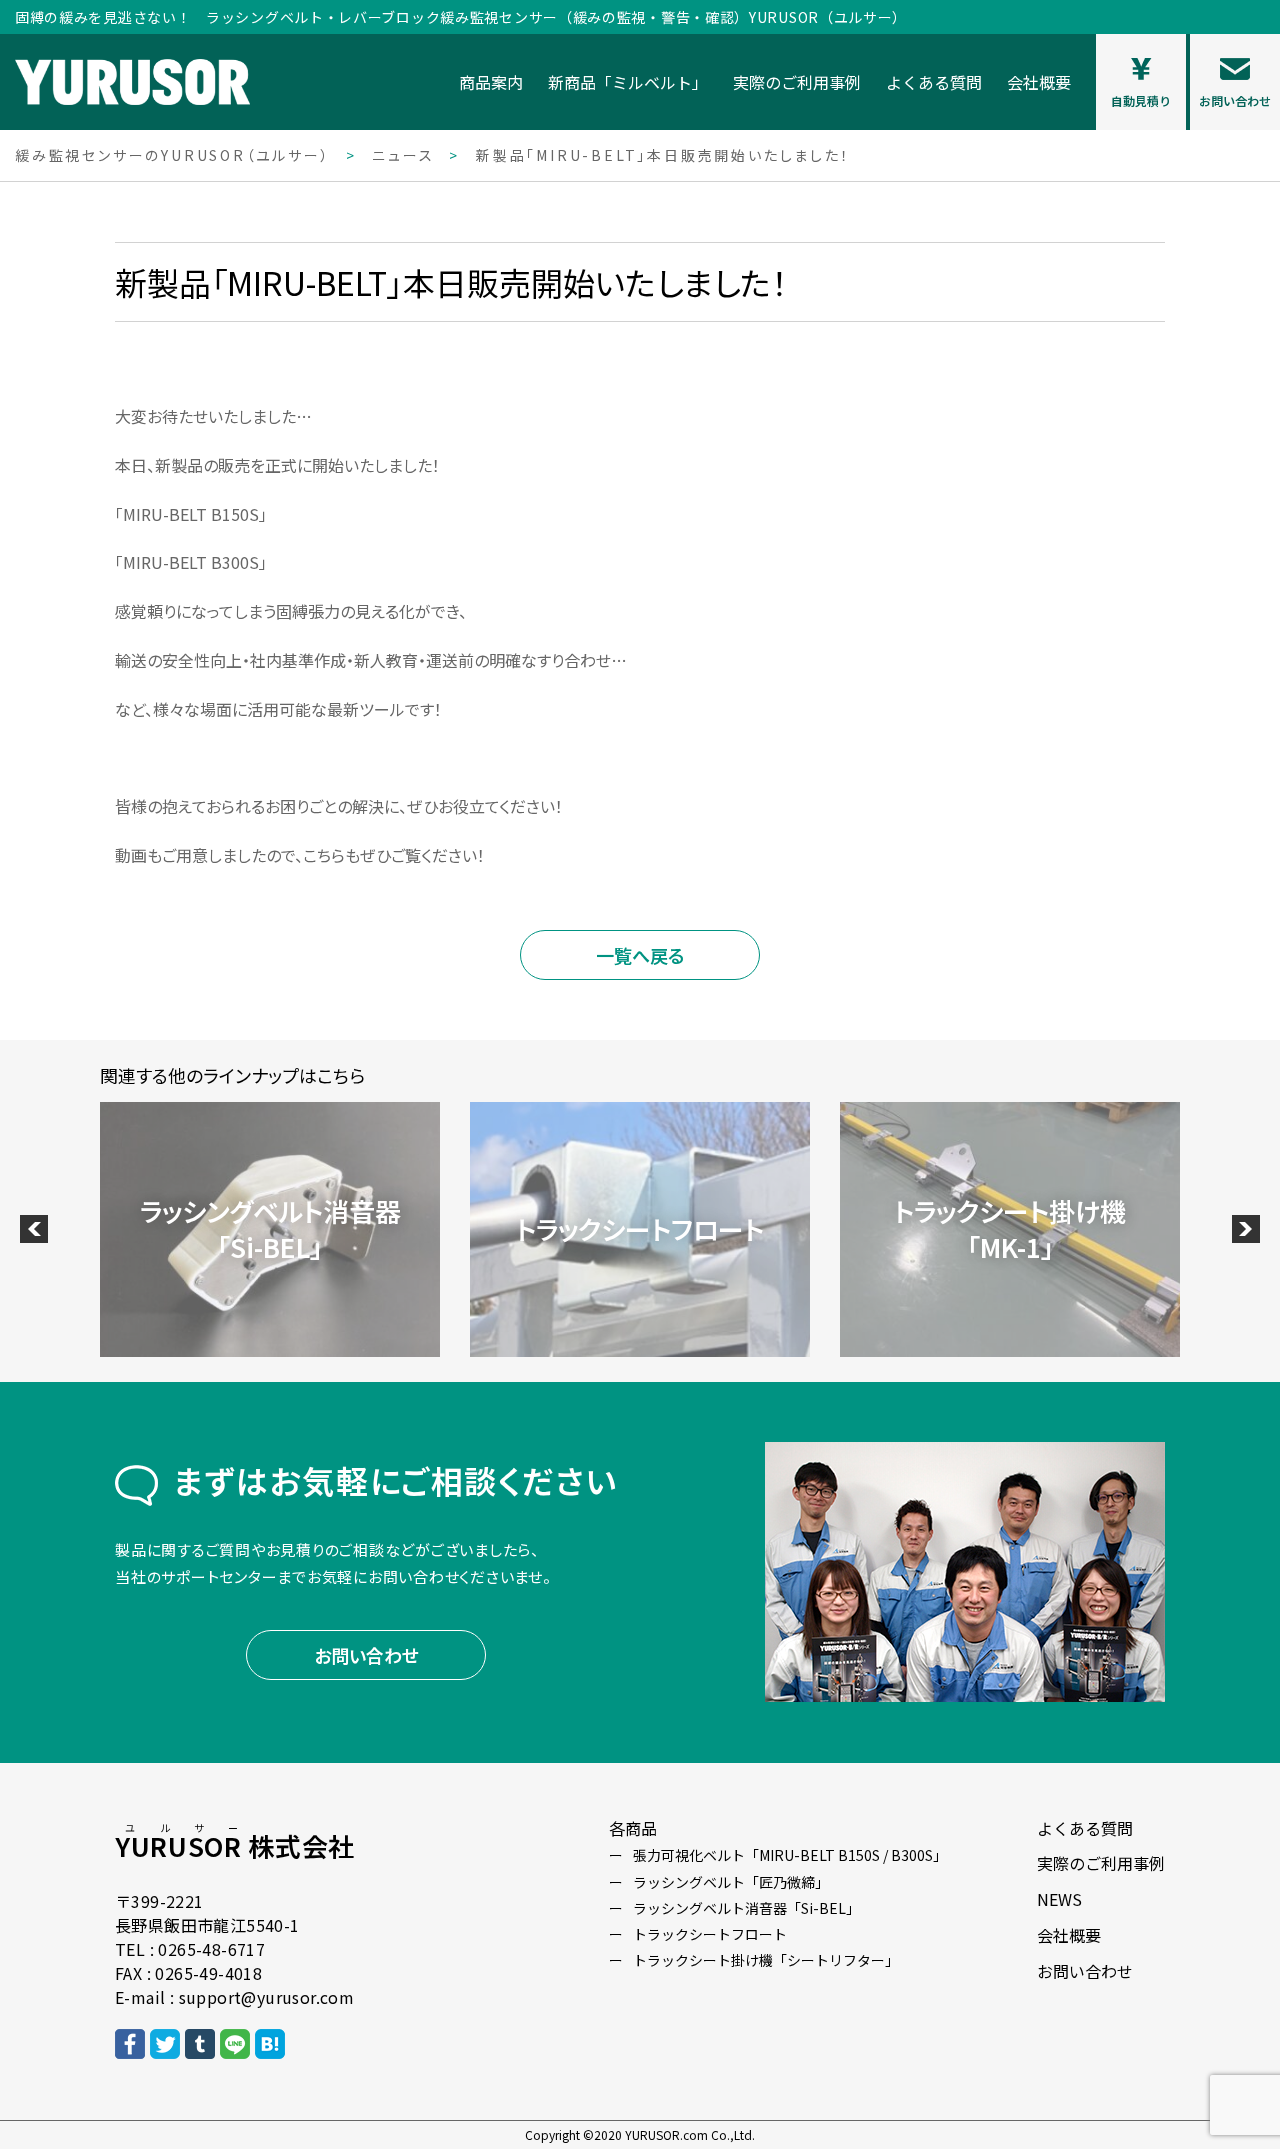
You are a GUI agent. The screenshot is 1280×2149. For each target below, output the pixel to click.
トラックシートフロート (710, 1934)
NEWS (1059, 1899)
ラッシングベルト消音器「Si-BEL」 (746, 1908)
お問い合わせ (366, 1655)
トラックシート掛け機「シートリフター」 (766, 1960)
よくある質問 (934, 82)
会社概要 (1039, 82)
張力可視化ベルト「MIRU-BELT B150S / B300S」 (790, 1855)
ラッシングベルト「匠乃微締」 (731, 1882)
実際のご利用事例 (797, 82)
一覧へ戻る (640, 955)
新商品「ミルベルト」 (628, 82)
